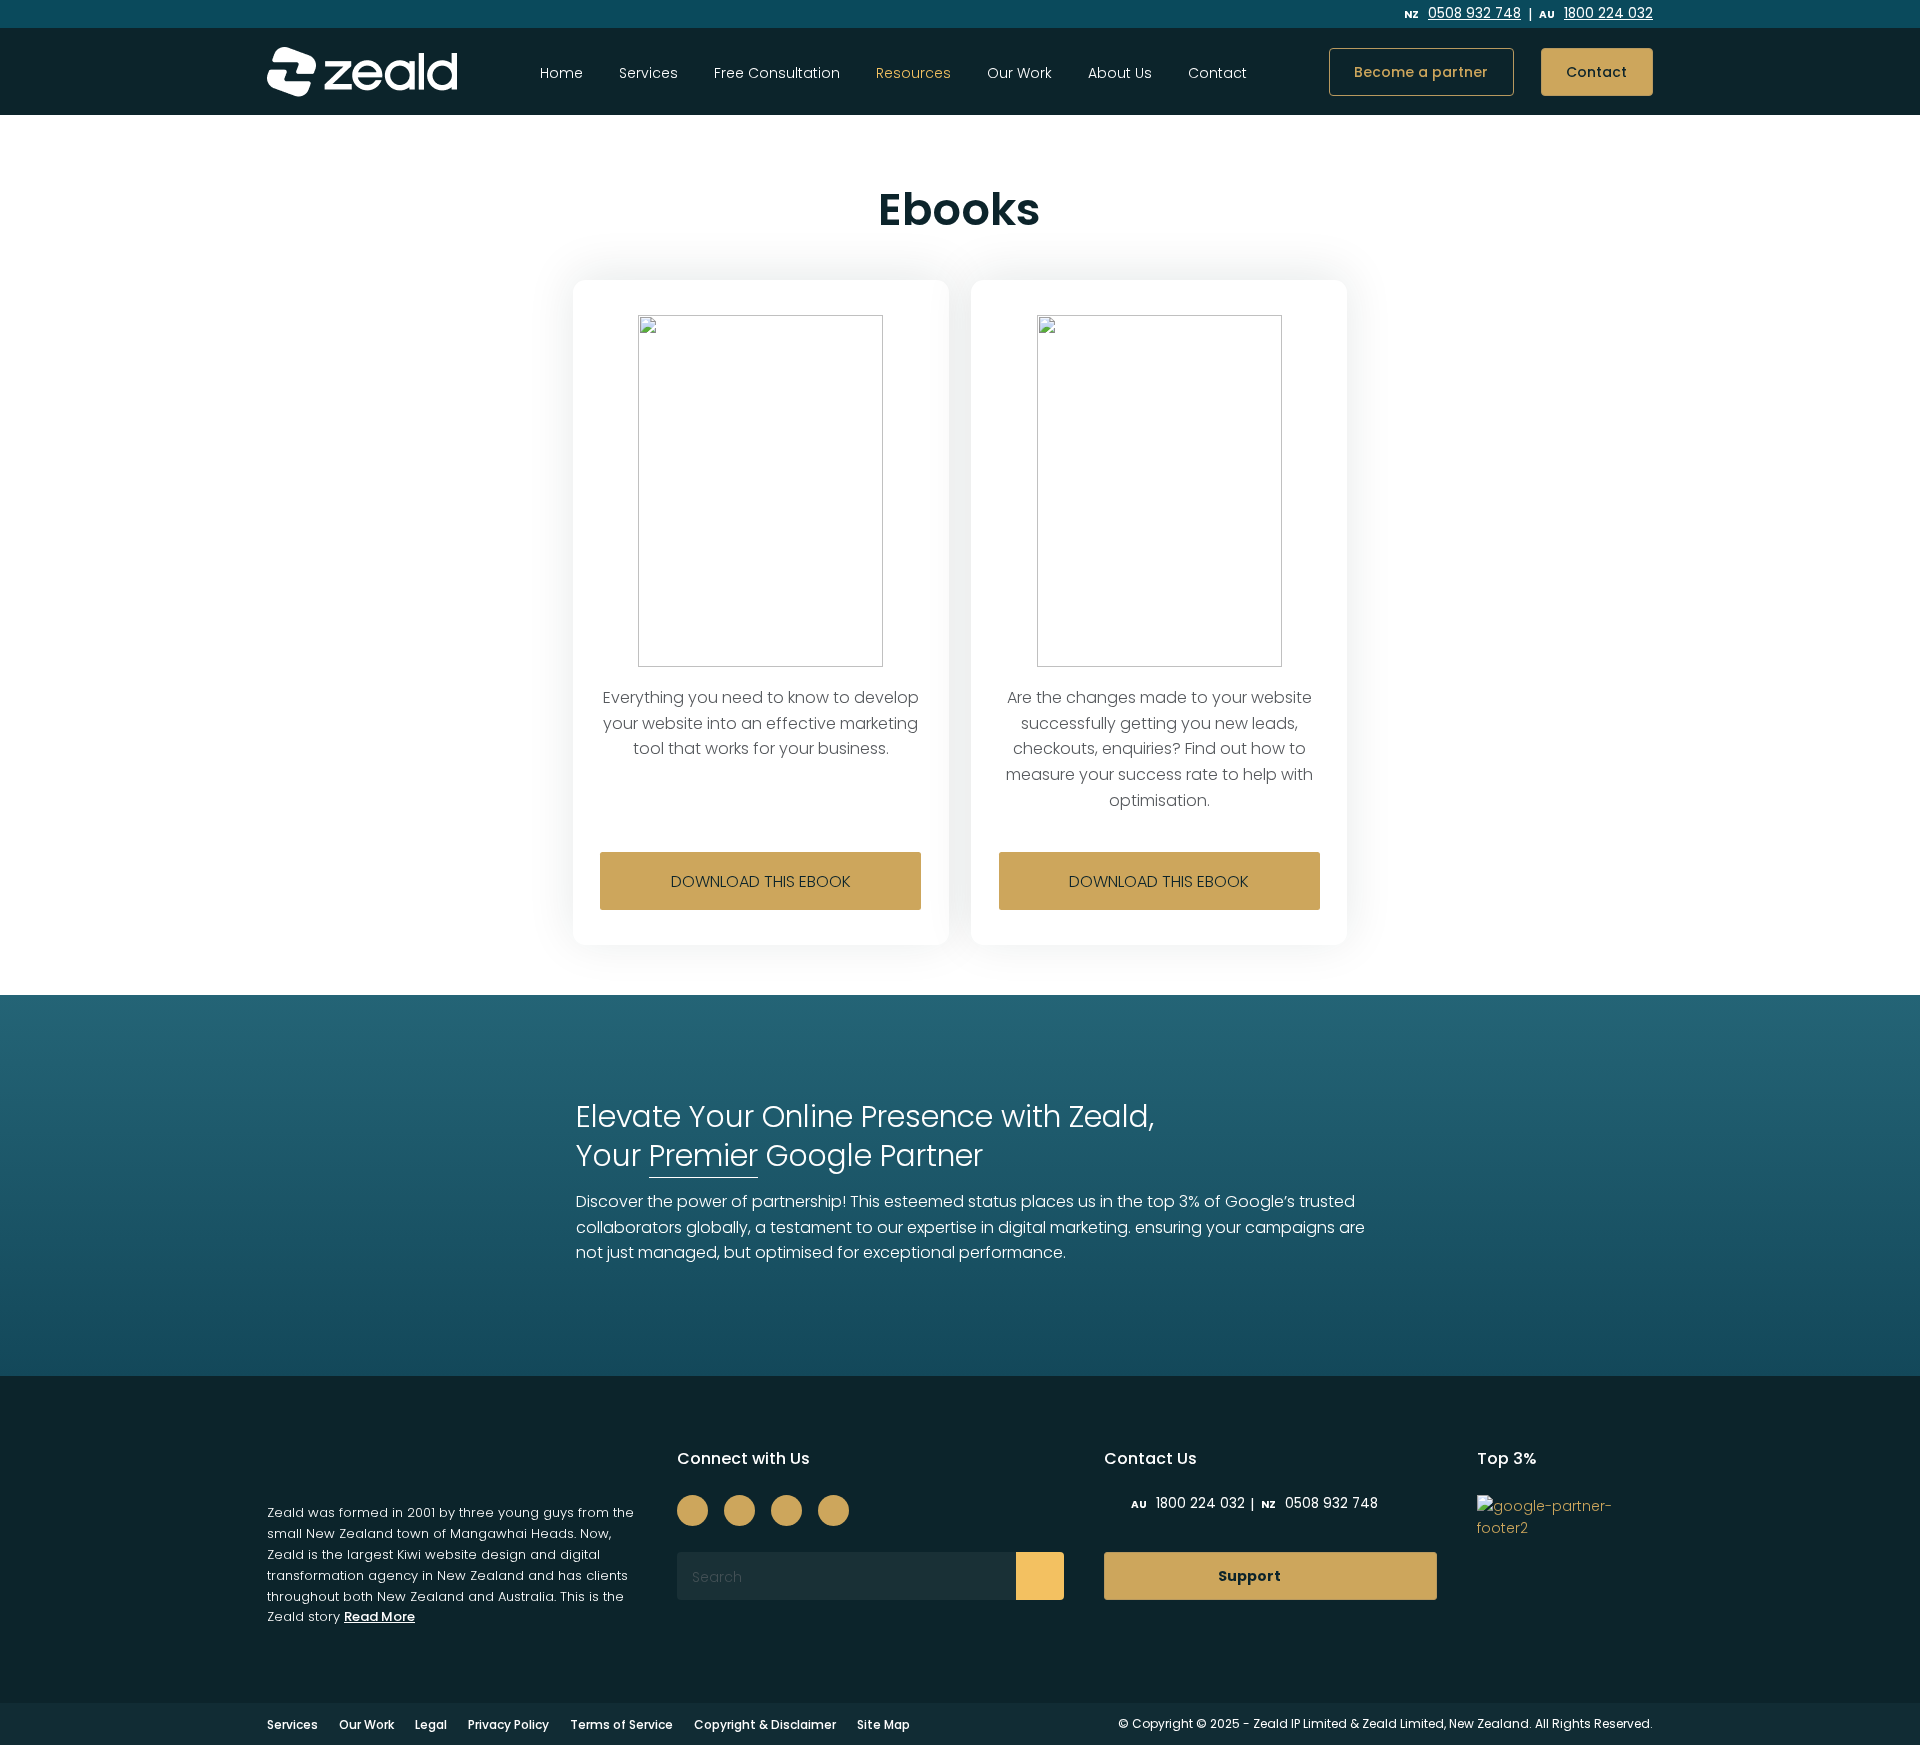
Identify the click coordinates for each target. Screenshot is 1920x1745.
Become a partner (1421, 72)
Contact (1217, 73)
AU (1596, 14)
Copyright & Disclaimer (765, 1724)
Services (648, 73)
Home (561, 73)
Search (1040, 1576)
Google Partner (816, 1155)
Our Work (1019, 73)
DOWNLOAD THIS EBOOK (761, 881)
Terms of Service (621, 1724)
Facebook (1205, 14)
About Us (1120, 73)
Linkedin (1292, 14)
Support (1249, 1576)
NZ (1462, 14)
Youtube (1338, 14)
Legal (431, 1724)
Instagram (1246, 14)
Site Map (883, 1724)
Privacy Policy (508, 1724)
